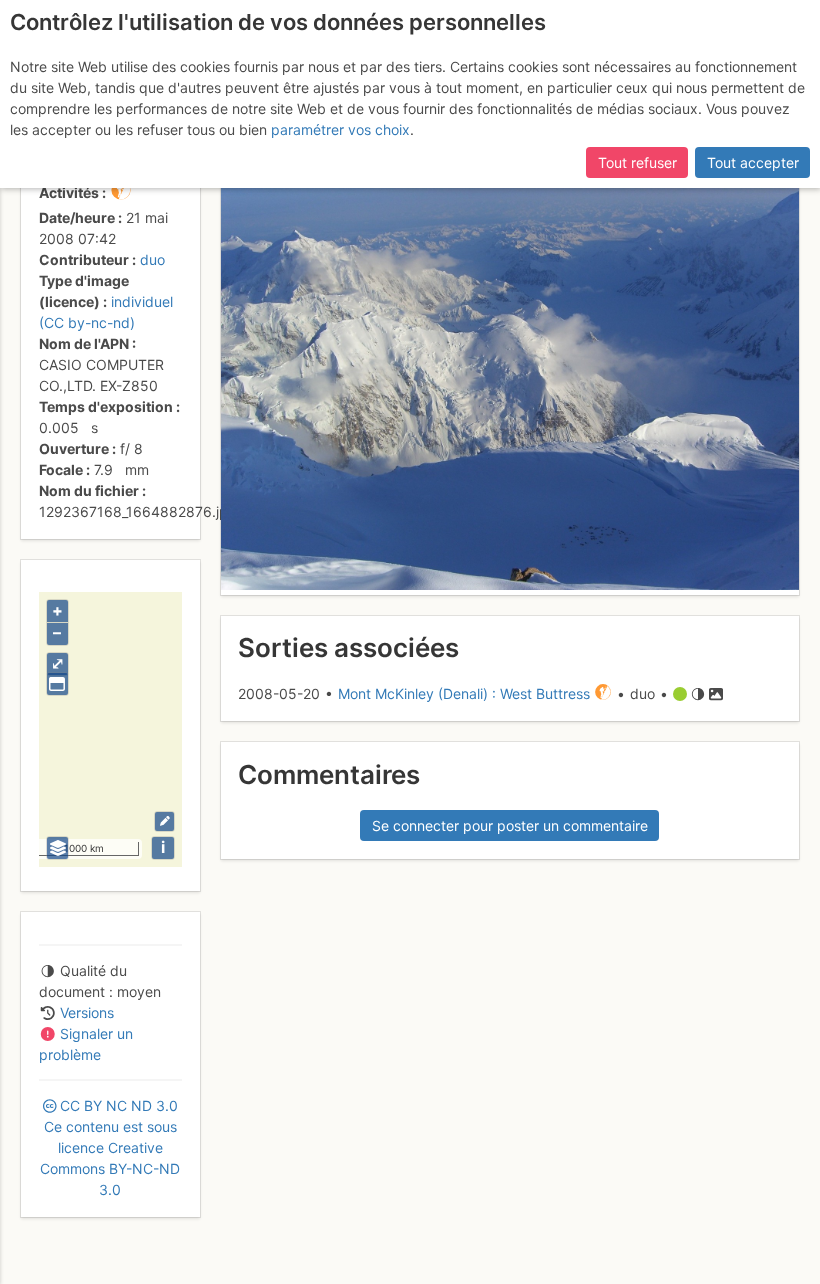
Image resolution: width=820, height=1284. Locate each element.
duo (152, 259)
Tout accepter (753, 162)
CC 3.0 (110, 1147)
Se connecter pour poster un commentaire (510, 825)
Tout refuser (637, 162)
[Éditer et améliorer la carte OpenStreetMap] (164, 821)
